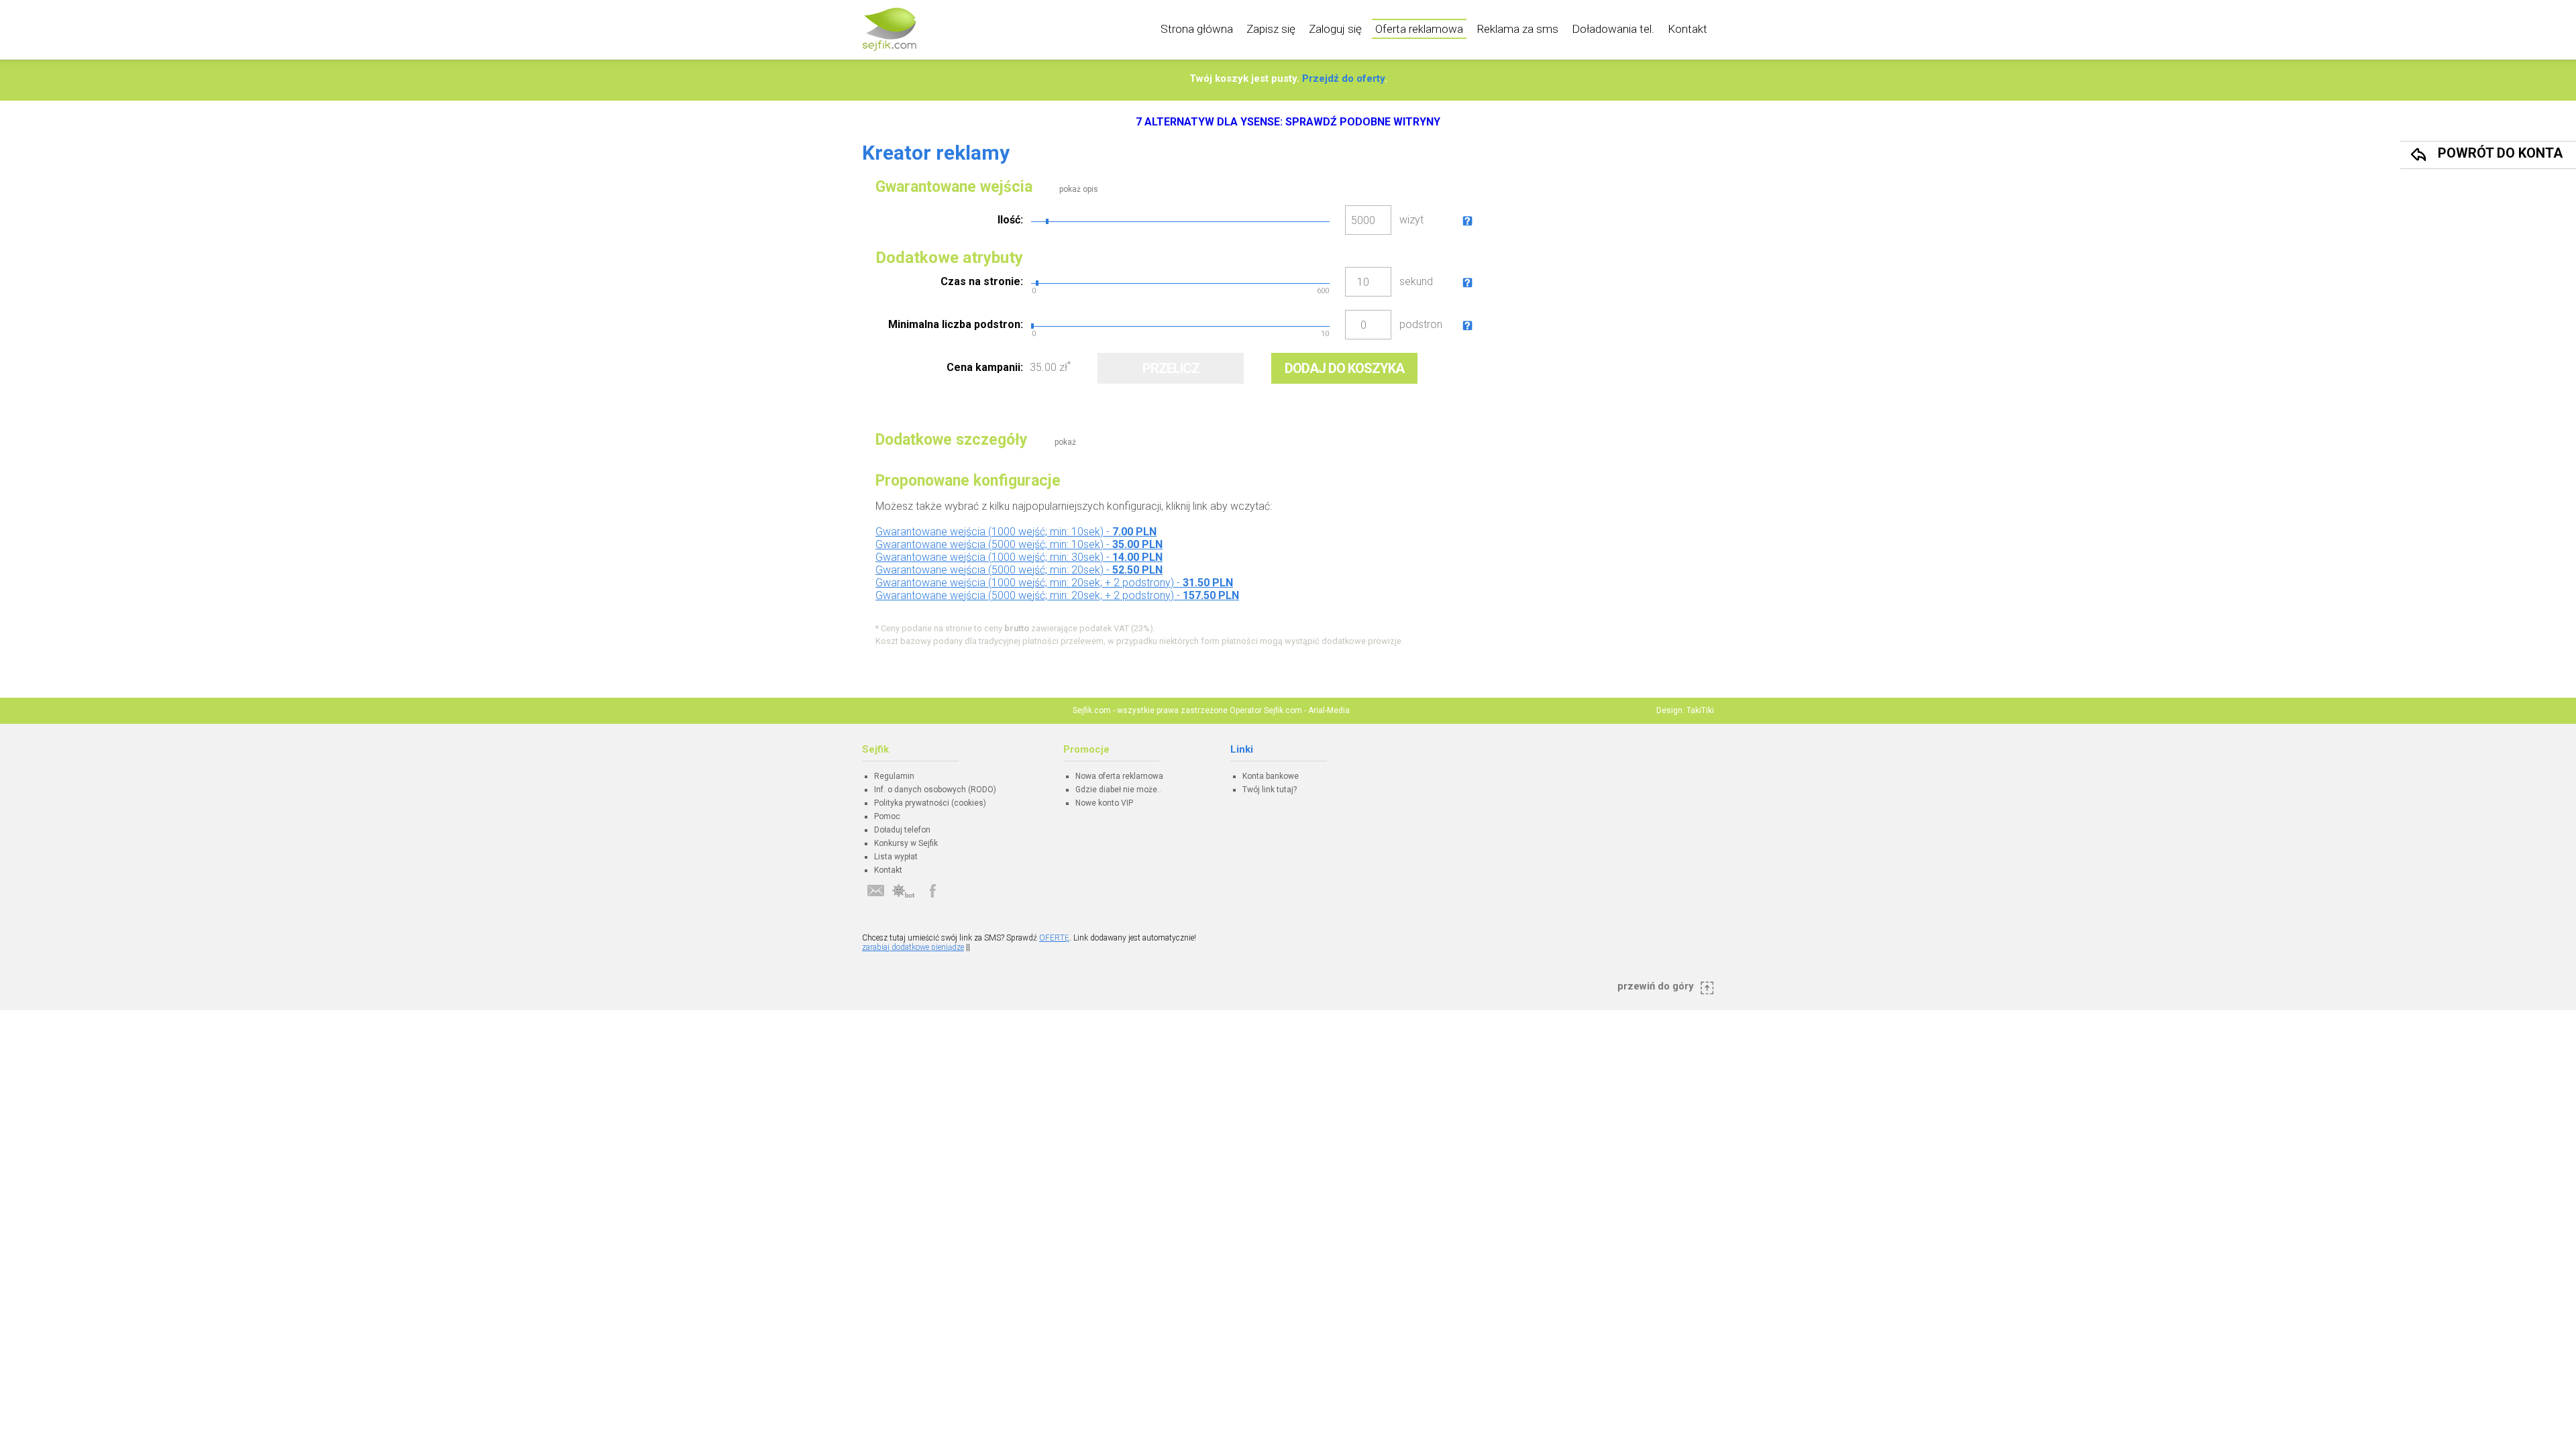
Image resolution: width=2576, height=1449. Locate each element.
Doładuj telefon (902, 830)
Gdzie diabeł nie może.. (1118, 790)
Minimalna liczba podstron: (956, 324)
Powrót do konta (2500, 153)
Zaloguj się (1335, 29)
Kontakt (1687, 29)
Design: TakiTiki (1685, 710)
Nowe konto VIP (1104, 803)
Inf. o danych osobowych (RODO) (935, 790)
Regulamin (894, 776)
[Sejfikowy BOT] (904, 891)
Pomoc (887, 816)
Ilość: (1010, 220)
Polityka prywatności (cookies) (930, 803)
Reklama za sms (1517, 29)
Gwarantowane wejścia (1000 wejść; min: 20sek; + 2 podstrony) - (1054, 583)
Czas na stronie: (982, 281)
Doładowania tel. (1613, 29)
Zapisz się (1271, 29)
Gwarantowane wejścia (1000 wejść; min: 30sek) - (1019, 557)
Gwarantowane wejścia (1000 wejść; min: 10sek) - (1016, 532)
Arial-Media (1329, 710)
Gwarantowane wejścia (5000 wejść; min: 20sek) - (1019, 570)
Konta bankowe (1271, 776)
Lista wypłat (896, 857)
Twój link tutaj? (1270, 790)
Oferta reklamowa (1419, 29)
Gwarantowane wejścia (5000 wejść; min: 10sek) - (1019, 544)
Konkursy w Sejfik (906, 843)
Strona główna (1197, 29)
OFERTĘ (1054, 938)
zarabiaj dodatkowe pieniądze (913, 947)
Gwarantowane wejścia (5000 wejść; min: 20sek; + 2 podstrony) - (1057, 595)
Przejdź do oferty (1343, 78)
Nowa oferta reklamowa (1119, 776)
